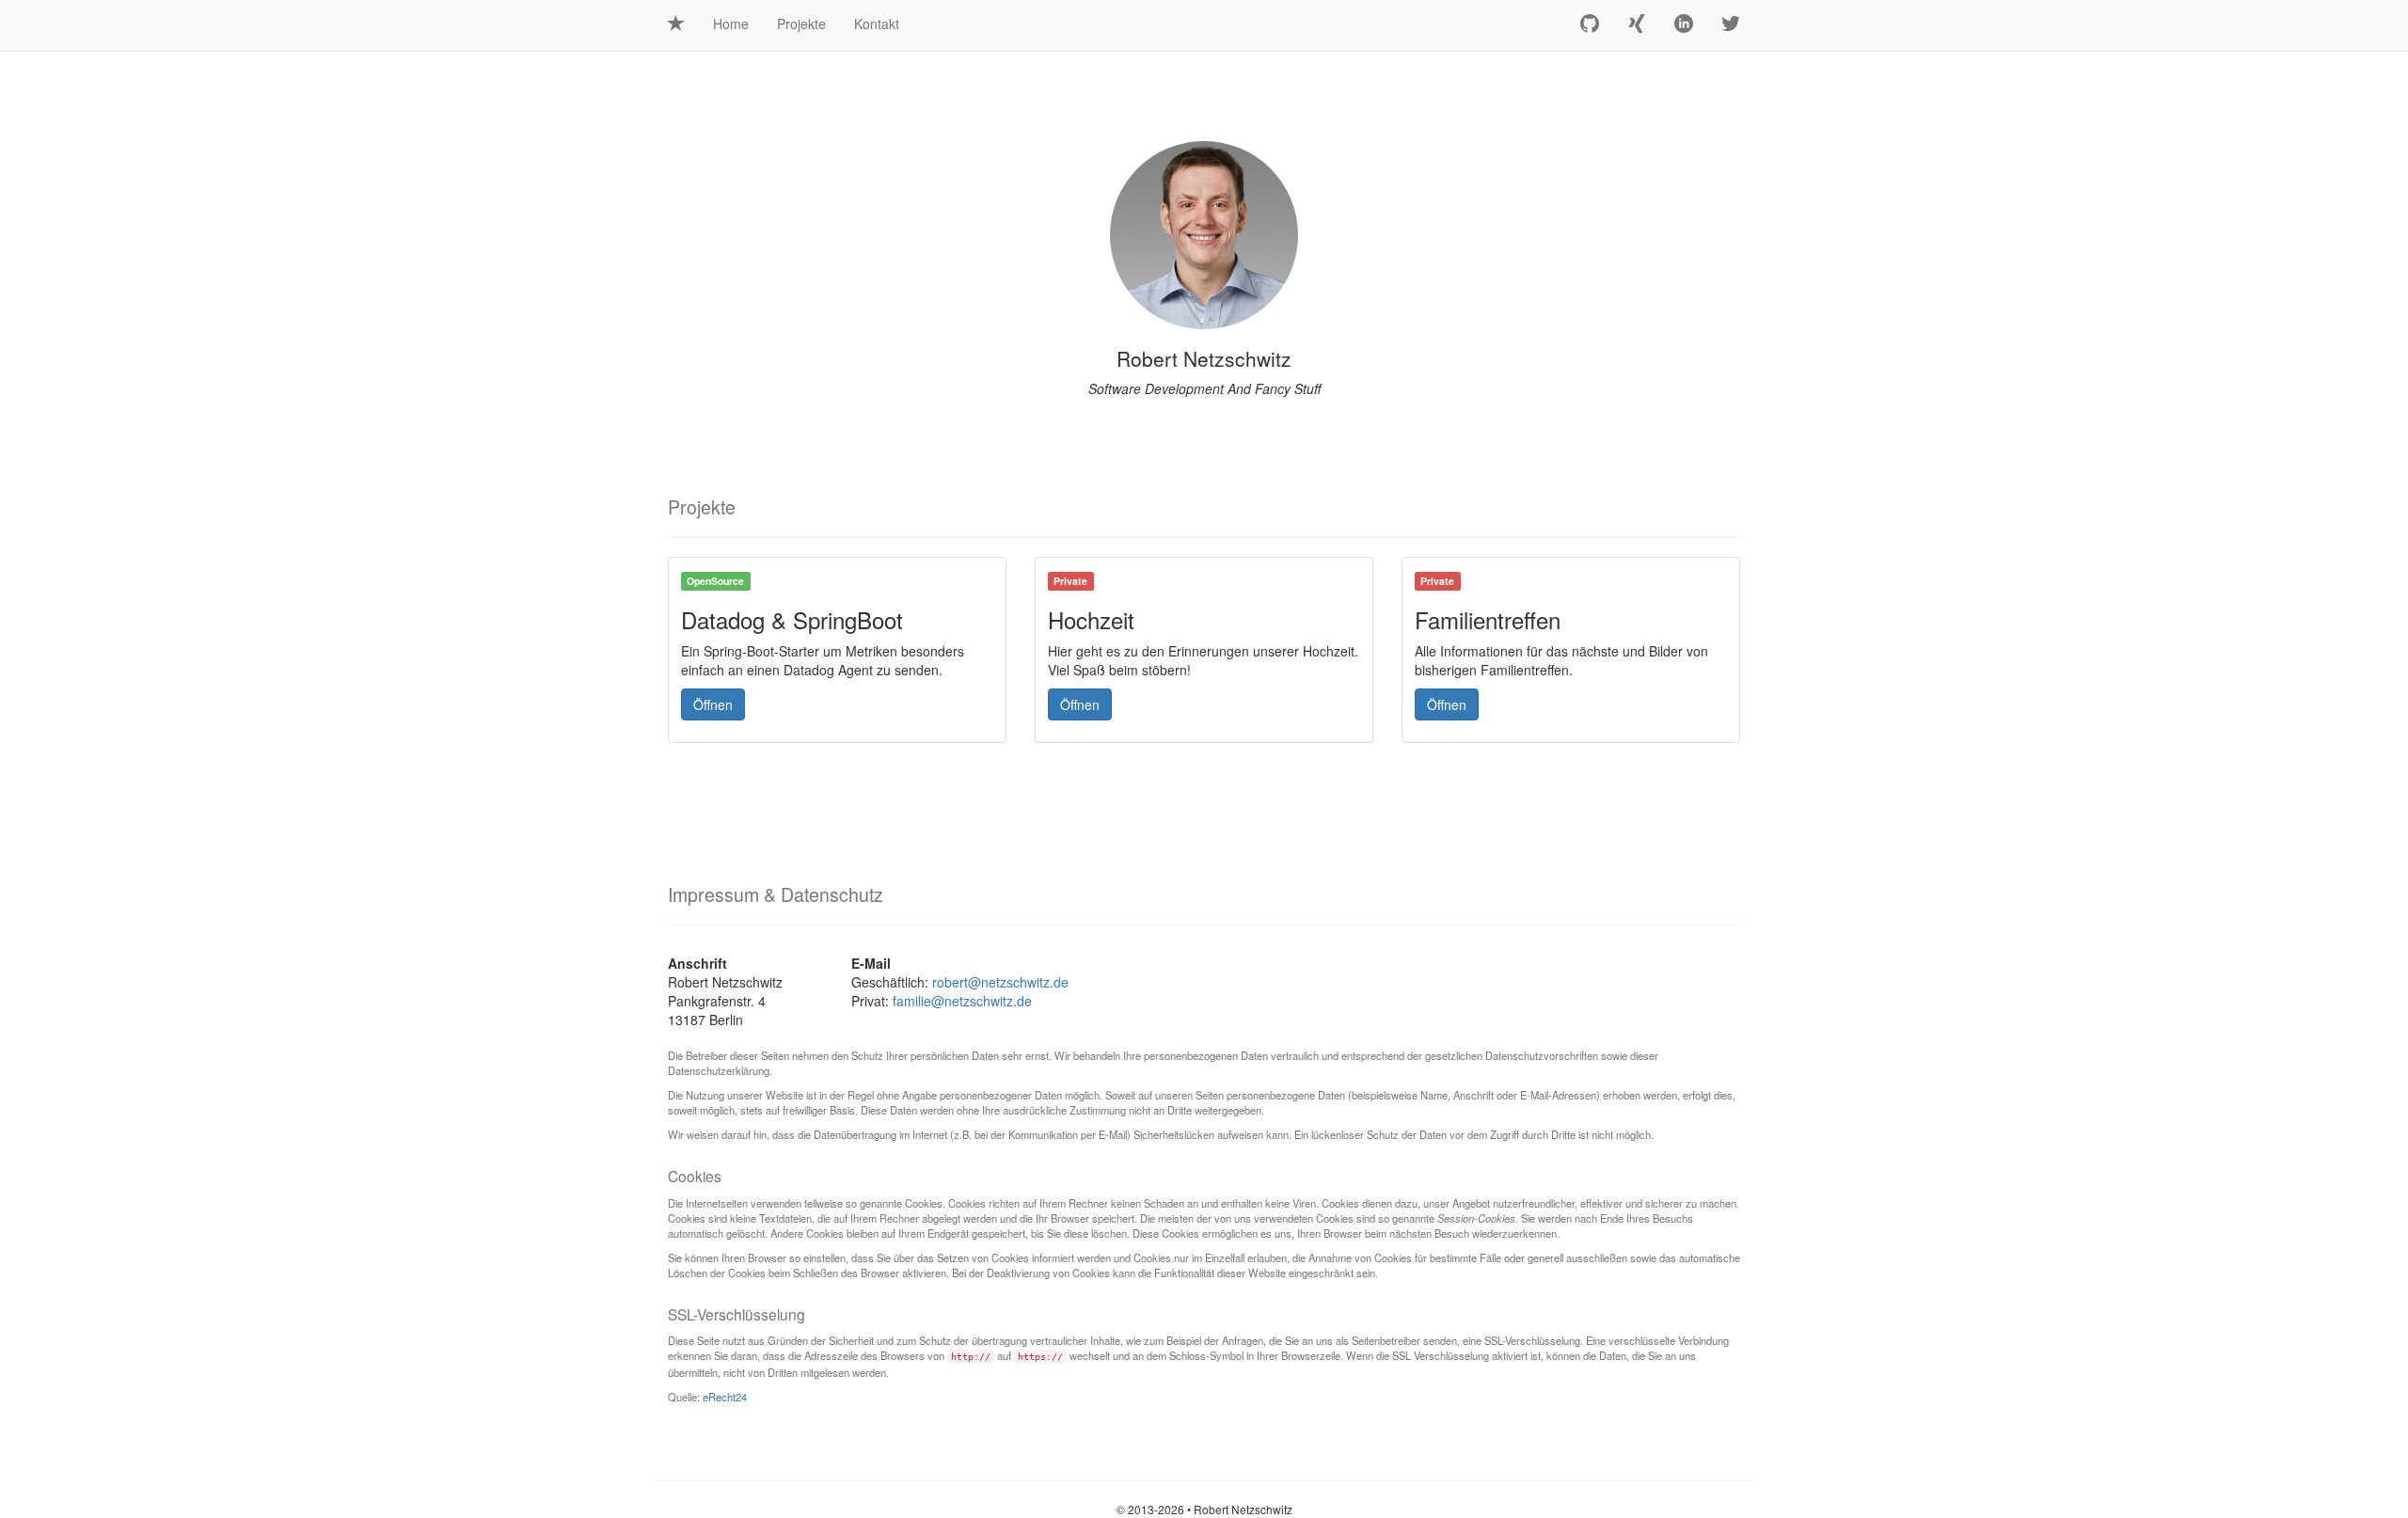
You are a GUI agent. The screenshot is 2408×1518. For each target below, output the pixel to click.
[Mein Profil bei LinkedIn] (1684, 25)
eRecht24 (725, 1397)
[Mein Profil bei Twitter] (1731, 25)
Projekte (801, 24)
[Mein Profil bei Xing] (1637, 25)
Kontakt (877, 24)
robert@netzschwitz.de (1000, 982)
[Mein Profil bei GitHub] (1590, 25)
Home (731, 24)
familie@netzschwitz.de (962, 1001)
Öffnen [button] (713, 704)
